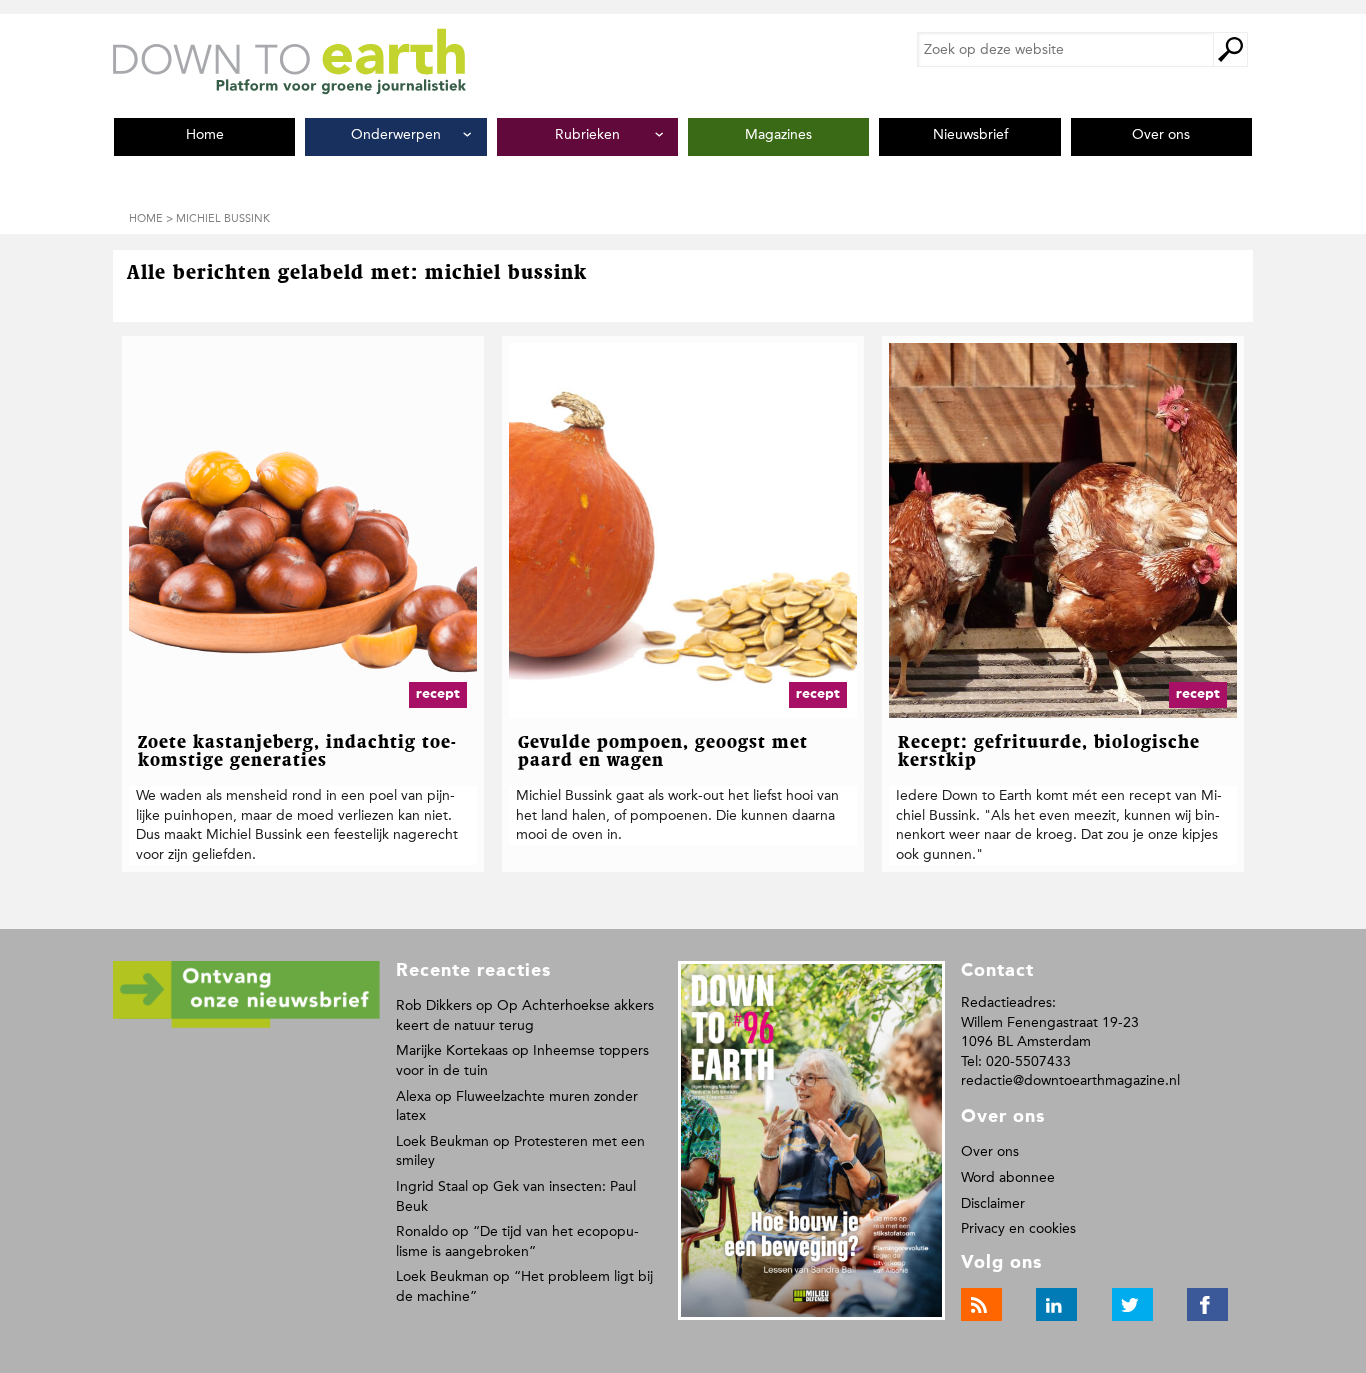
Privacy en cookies (1018, 1228)
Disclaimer (993, 1203)
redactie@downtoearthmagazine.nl (1070, 1080)
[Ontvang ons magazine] (246, 1024)
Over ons (990, 1151)
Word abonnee (1008, 1177)
